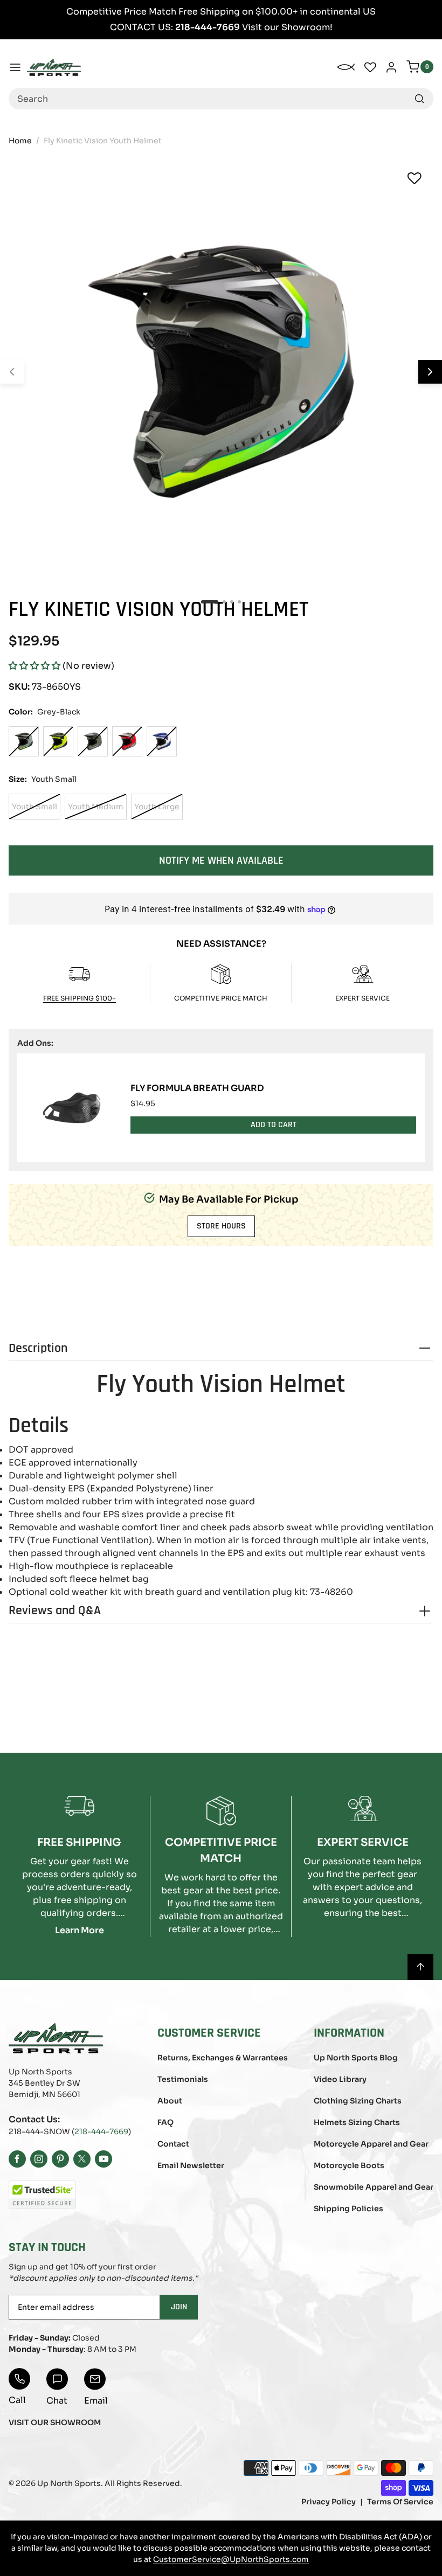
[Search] (419, 99)
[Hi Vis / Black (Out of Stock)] (58, 741)
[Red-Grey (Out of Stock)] (127, 741)
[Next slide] (430, 372)
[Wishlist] (415, 178)
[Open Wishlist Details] (370, 67)
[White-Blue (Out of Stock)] (162, 741)
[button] (34, 666)
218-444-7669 (101, 2131)
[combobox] (221, 99)
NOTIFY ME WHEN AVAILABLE (221, 860)
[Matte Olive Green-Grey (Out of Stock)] (93, 741)
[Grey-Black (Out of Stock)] (24, 741)
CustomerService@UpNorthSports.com (231, 2559)
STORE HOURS (221, 1226)
